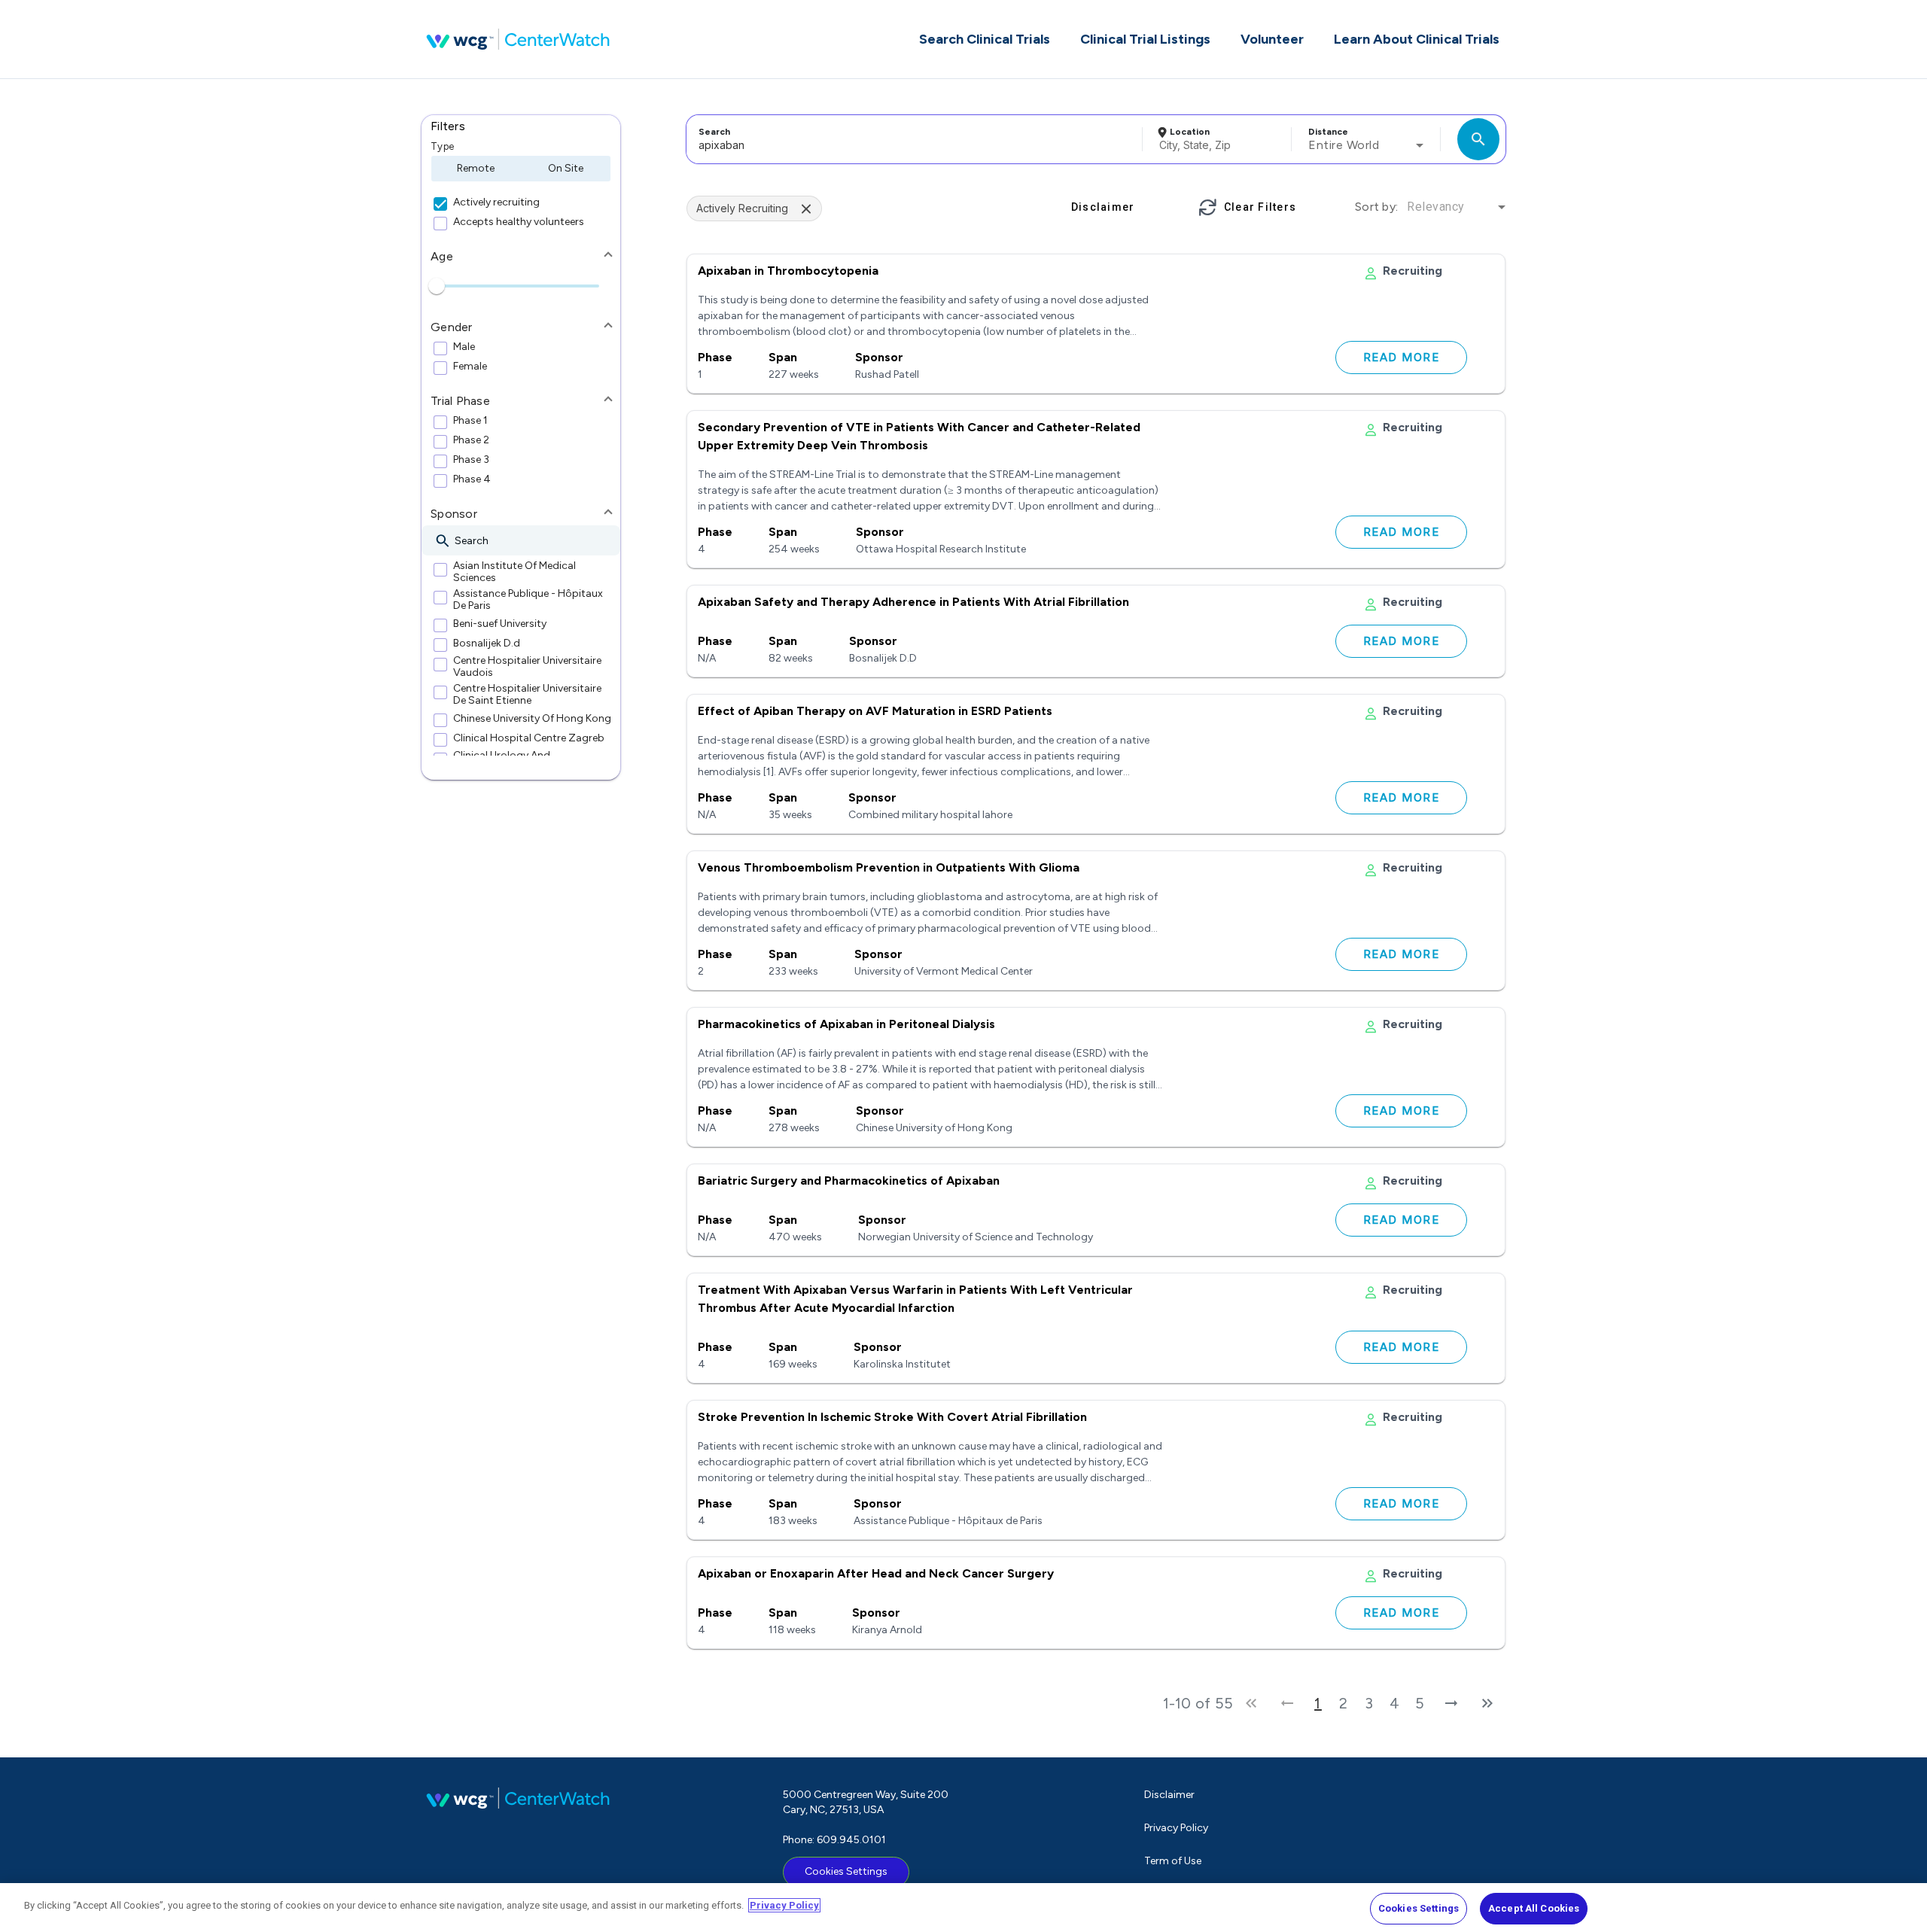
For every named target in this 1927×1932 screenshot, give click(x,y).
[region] (963, 1908)
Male (464, 347)
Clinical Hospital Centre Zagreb (529, 738)
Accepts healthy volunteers (519, 222)
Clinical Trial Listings (1145, 39)
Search (714, 132)
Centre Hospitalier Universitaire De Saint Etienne (527, 695)
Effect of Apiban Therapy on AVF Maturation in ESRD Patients (875, 711)
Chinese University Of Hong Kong (532, 719)
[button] (521, 126)
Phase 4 (472, 479)
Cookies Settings (846, 1871)
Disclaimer (1169, 1795)
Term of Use (1173, 1861)
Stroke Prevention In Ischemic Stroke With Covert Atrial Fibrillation (892, 1417)
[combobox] (912, 139)
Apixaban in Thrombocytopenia (788, 271)
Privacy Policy (1176, 1828)
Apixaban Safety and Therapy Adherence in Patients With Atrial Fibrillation (913, 602)
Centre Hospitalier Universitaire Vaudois (527, 667)
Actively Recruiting (742, 208)
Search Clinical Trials (985, 39)
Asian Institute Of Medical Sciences (514, 572)
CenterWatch (518, 39)
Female (470, 367)
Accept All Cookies (1534, 1908)
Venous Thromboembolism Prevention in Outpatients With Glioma (889, 867)
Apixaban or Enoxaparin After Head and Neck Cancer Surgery (876, 1573)
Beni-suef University (500, 624)
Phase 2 (471, 440)
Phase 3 (471, 460)
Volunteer (1272, 39)
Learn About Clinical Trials (1417, 39)
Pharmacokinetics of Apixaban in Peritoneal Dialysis (846, 1024)
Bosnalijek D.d (487, 643)
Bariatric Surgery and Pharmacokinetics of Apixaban (849, 1180)
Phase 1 (470, 421)
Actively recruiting (496, 202)
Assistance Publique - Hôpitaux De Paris (528, 600)
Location (1190, 132)
